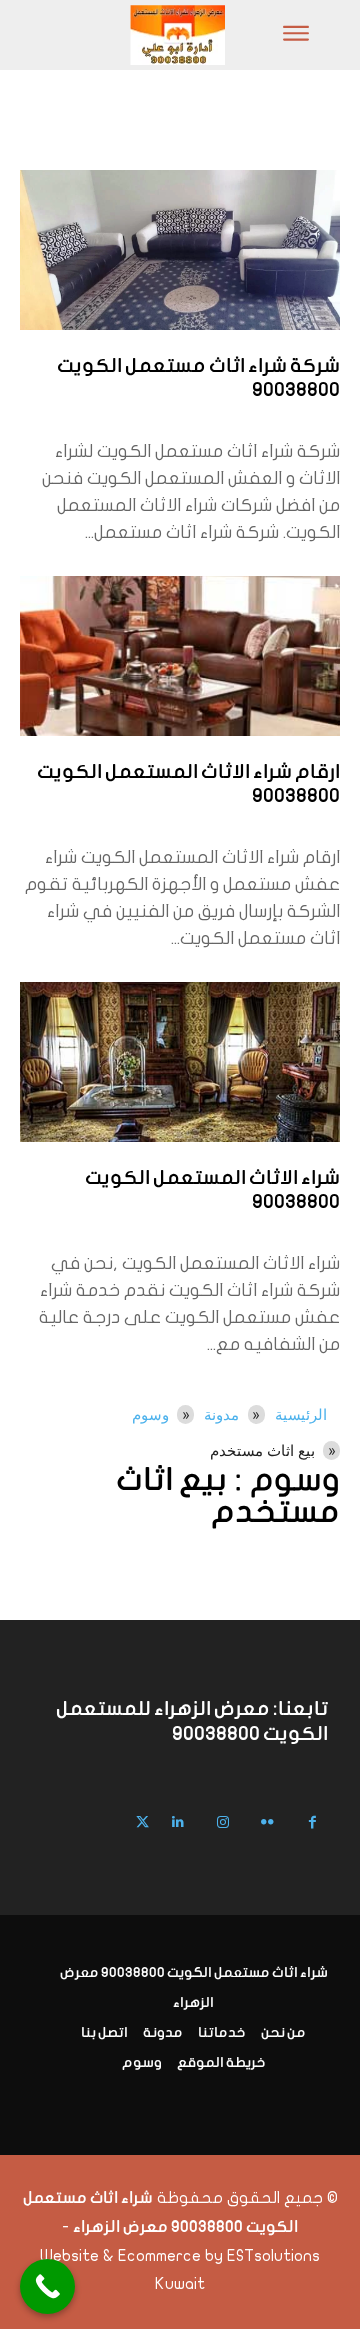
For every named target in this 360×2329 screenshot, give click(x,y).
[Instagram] (222, 1822)
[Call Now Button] (47, 2286)
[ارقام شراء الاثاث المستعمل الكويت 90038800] (180, 656)
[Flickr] (267, 1822)
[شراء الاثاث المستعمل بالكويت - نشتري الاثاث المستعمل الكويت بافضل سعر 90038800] (122, 35)
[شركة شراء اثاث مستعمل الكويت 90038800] (180, 250)
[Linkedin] (177, 1822)
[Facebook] (312, 1822)
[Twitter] (142, 1822)
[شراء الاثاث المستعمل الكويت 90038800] (180, 1062)
